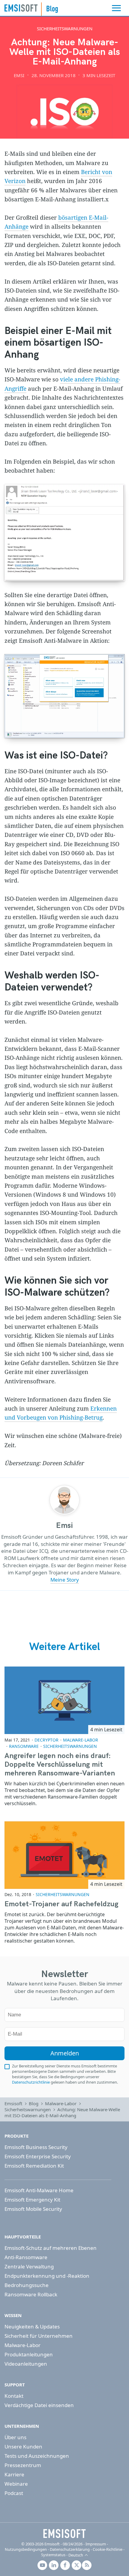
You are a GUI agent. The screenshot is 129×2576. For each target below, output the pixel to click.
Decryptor (46, 1740)
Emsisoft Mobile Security (33, 2209)
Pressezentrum (23, 2465)
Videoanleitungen (26, 2364)
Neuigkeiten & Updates (32, 2327)
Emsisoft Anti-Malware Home (39, 2190)
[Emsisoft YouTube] (42, 2565)
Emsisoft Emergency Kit (32, 2200)
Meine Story (65, 1580)
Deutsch (76, 2555)
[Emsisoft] (64, 2533)
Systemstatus (53, 2555)
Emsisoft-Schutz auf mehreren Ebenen (51, 2248)
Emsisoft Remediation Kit (34, 2166)
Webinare (16, 2484)
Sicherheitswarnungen (65, 29)
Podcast (14, 2493)
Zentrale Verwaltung (29, 2266)
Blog (34, 2103)
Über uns (15, 2437)
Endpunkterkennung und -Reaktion (47, 2276)
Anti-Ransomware (26, 2257)
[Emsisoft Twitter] (76, 2565)
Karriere (14, 2474)
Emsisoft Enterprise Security (38, 2156)
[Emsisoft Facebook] (65, 2565)
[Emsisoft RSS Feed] (87, 2565)
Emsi (19, 75)
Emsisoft (21, 8)
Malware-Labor (81, 1740)
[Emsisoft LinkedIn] (54, 2565)
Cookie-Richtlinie (108, 2549)
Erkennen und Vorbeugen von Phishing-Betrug (61, 1413)
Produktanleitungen (29, 2354)
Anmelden (65, 2053)
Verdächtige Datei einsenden (39, 2405)
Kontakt (14, 2396)
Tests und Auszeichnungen (37, 2456)
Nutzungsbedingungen (26, 2549)
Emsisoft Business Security (36, 2147)
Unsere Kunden (23, 2447)
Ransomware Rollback (31, 2294)
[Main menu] (116, 8)
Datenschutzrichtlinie (31, 2082)
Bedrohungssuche (27, 2285)
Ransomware (24, 1746)
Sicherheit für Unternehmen (39, 2336)
